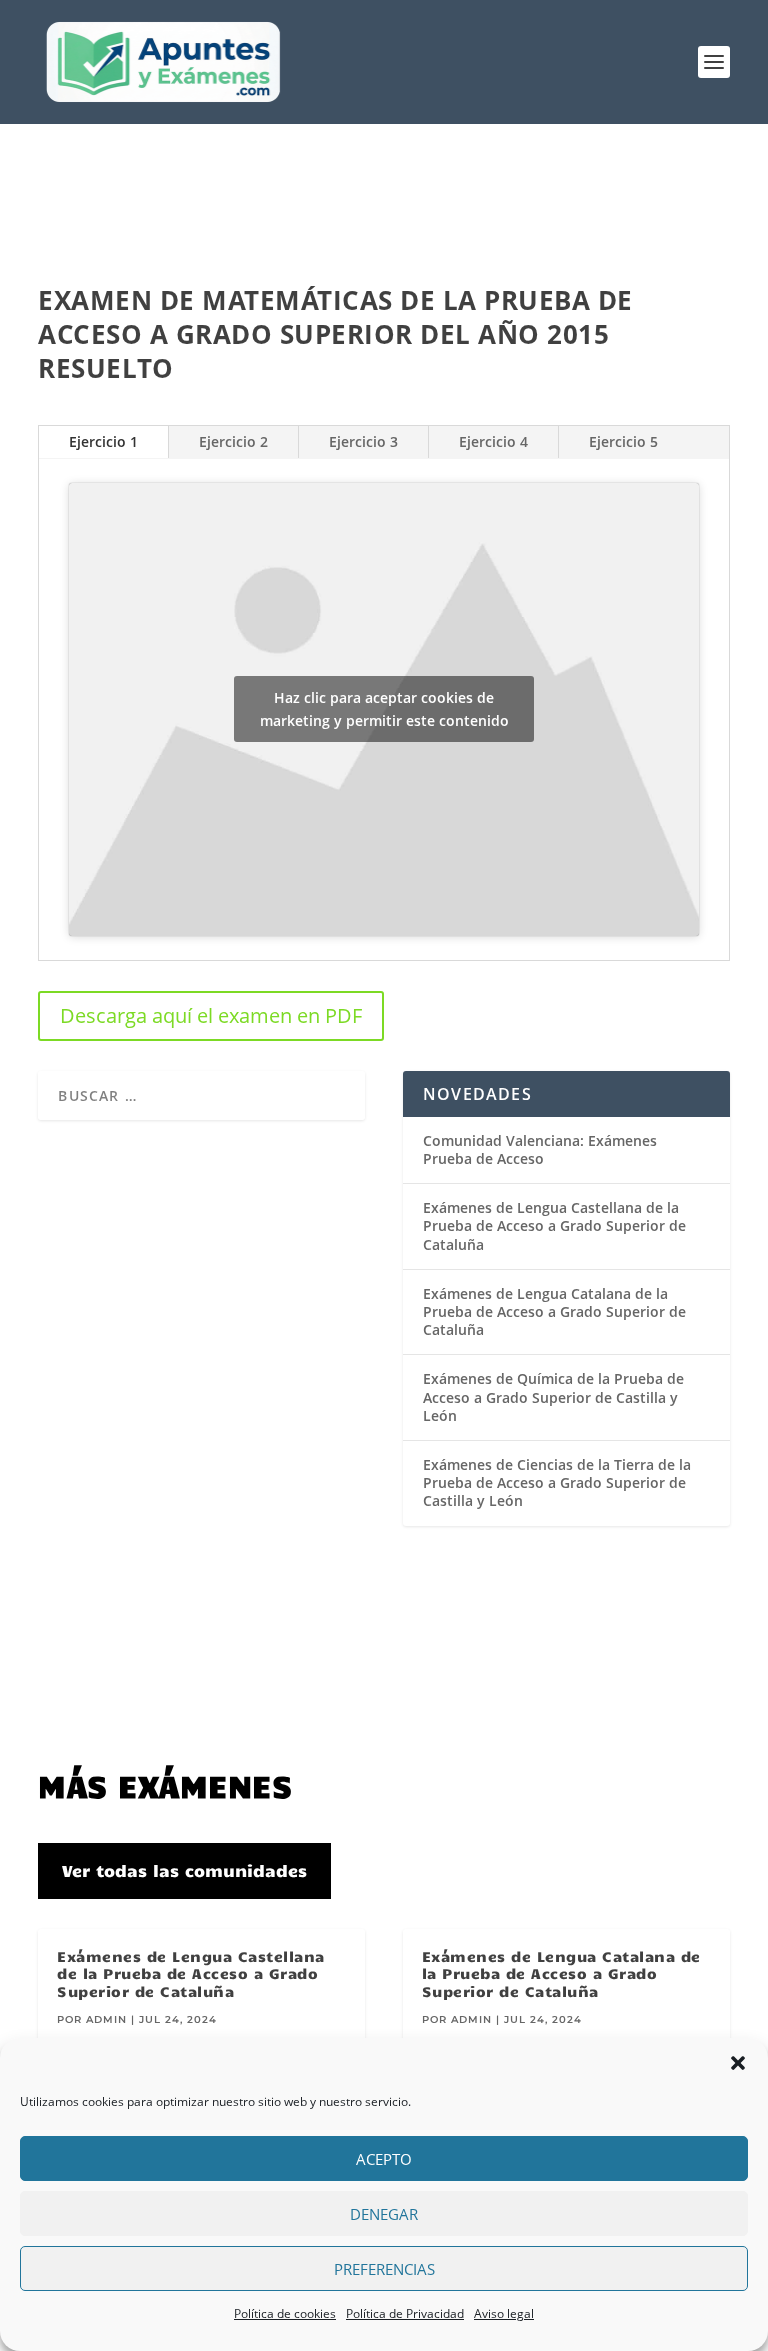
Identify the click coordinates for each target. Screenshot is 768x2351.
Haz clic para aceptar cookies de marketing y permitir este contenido (384, 709)
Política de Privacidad (405, 2313)
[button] (738, 2063)
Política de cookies (285, 2313)
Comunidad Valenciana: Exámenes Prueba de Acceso (540, 1149)
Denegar (384, 2214)
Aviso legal (504, 2313)
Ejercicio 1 (103, 441)
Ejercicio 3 (363, 441)
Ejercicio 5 (623, 441)
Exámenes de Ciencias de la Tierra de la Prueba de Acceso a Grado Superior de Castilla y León (557, 1482)
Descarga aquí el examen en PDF (211, 1015)
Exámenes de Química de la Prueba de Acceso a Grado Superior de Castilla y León (553, 1396)
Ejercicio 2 (233, 441)
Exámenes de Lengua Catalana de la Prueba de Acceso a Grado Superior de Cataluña (554, 1311)
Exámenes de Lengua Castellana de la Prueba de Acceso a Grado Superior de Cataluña (554, 1225)
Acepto (384, 2159)
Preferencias (384, 2269)
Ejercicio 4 (493, 441)
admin (106, 2019)
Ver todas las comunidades (184, 1870)
